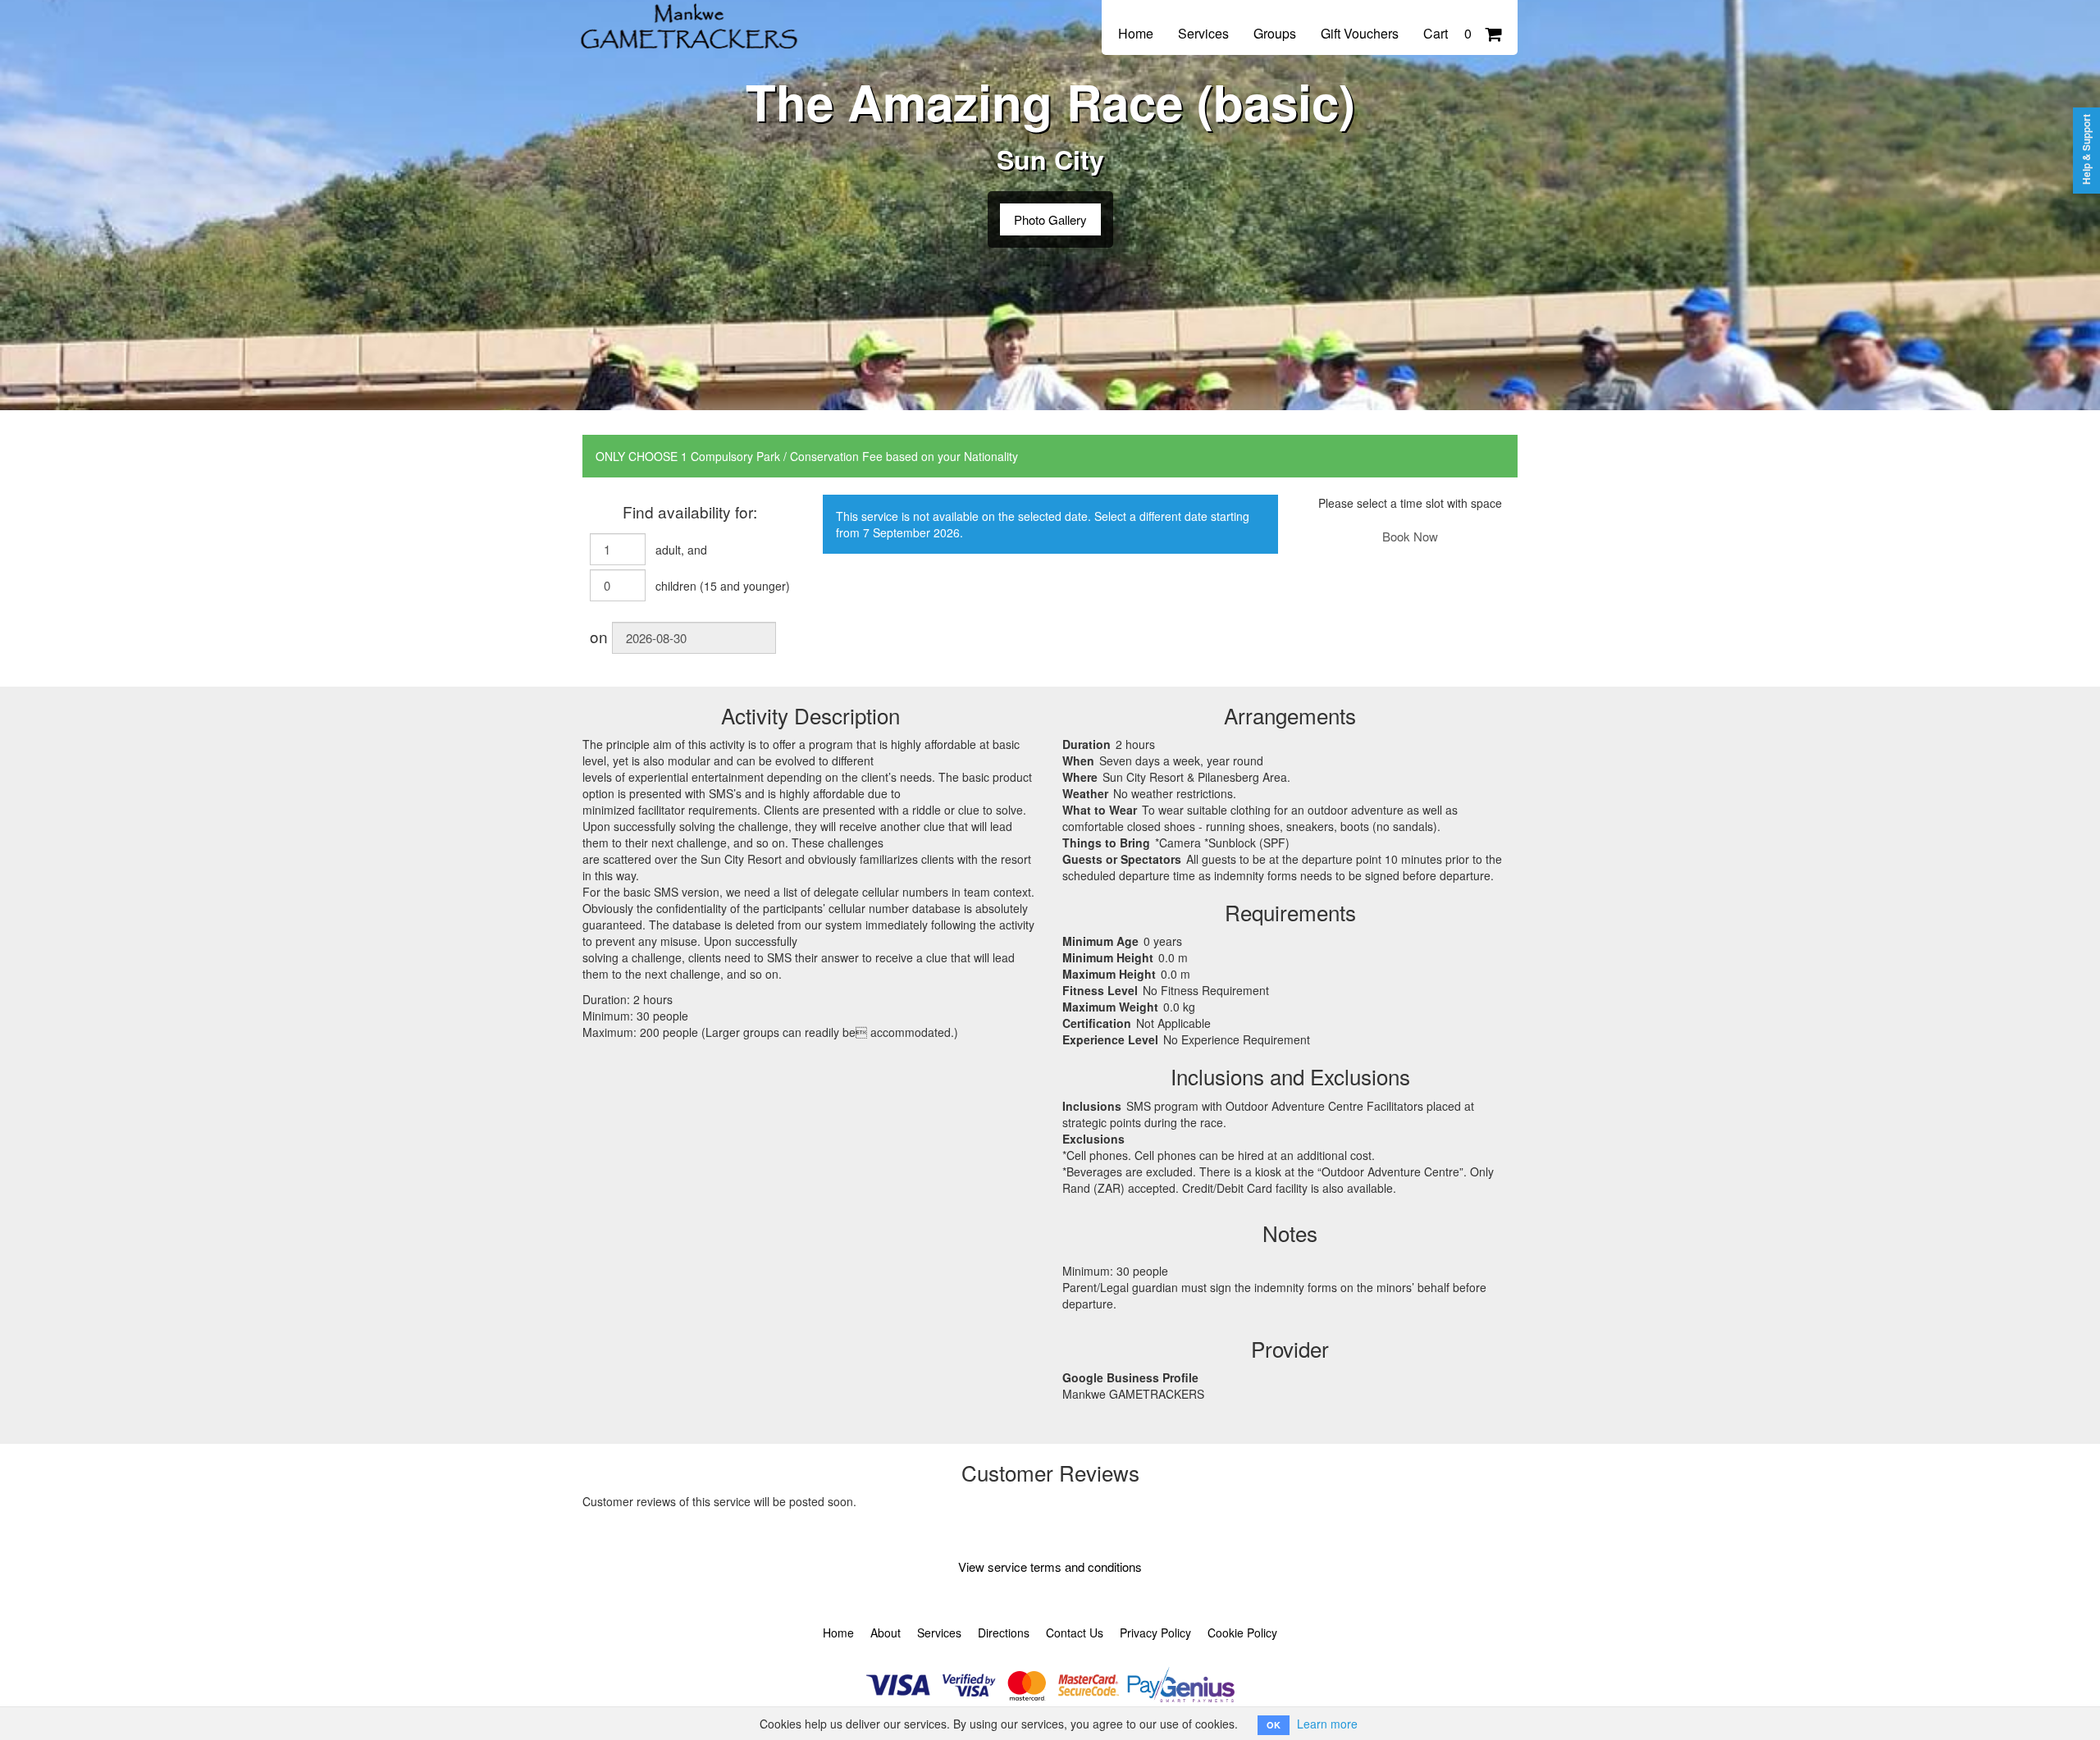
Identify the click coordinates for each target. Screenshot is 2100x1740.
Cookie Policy (1242, 1633)
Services (1203, 33)
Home (1136, 33)
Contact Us (1075, 1633)
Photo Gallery (1050, 219)
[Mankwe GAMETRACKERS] (693, 18)
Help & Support (2086, 149)
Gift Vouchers (1360, 33)
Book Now (1410, 536)
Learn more (1327, 1724)
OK (1274, 1725)
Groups (1275, 33)
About (886, 1633)
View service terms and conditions (1050, 1566)
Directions (1004, 1633)
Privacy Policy (1155, 1633)
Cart (1447, 33)
